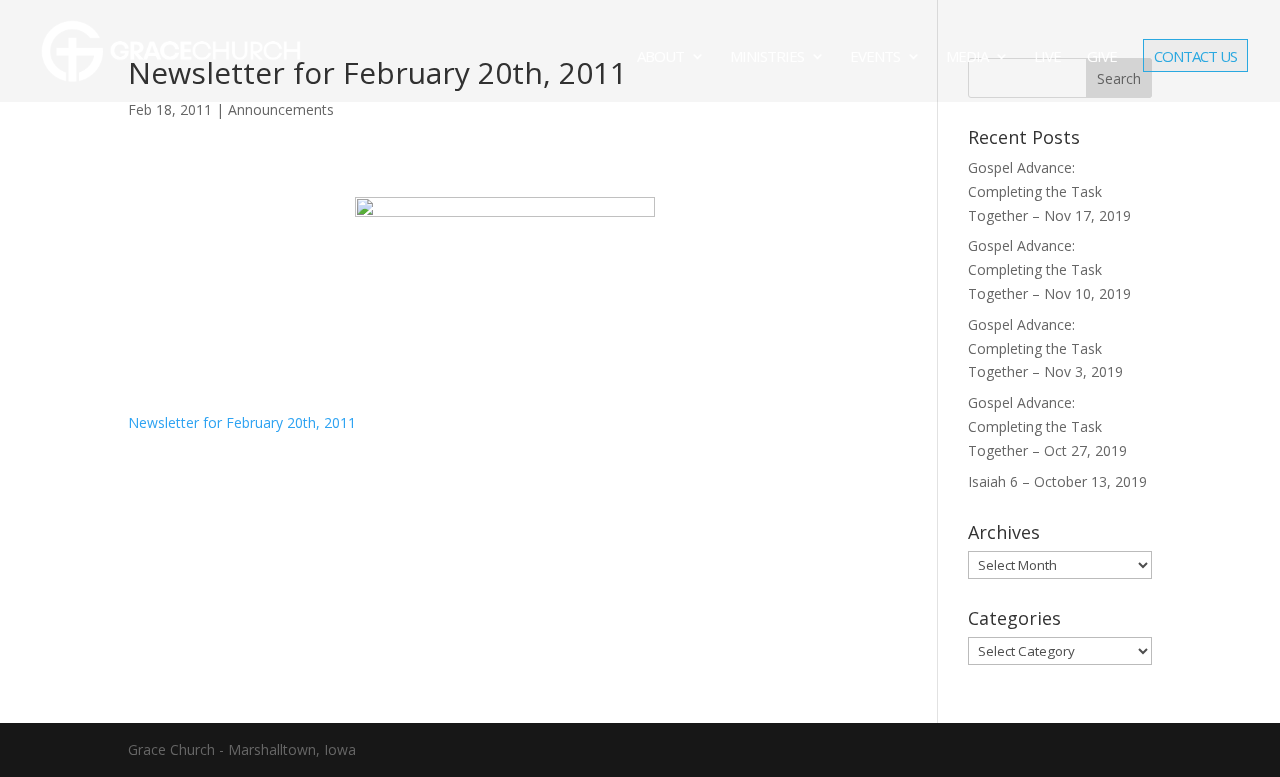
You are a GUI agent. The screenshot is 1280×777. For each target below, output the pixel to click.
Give (1102, 57)
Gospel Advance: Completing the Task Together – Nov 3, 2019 (1045, 348)
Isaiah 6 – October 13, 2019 (1057, 481)
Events (875, 57)
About (660, 57)
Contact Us (1195, 58)
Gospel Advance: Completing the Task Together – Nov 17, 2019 (1049, 191)
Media (967, 57)
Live (1047, 57)
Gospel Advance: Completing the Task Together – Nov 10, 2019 (1049, 269)
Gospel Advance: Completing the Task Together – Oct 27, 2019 (1047, 426)
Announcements (281, 109)
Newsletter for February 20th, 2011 (242, 422)
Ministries (767, 57)
